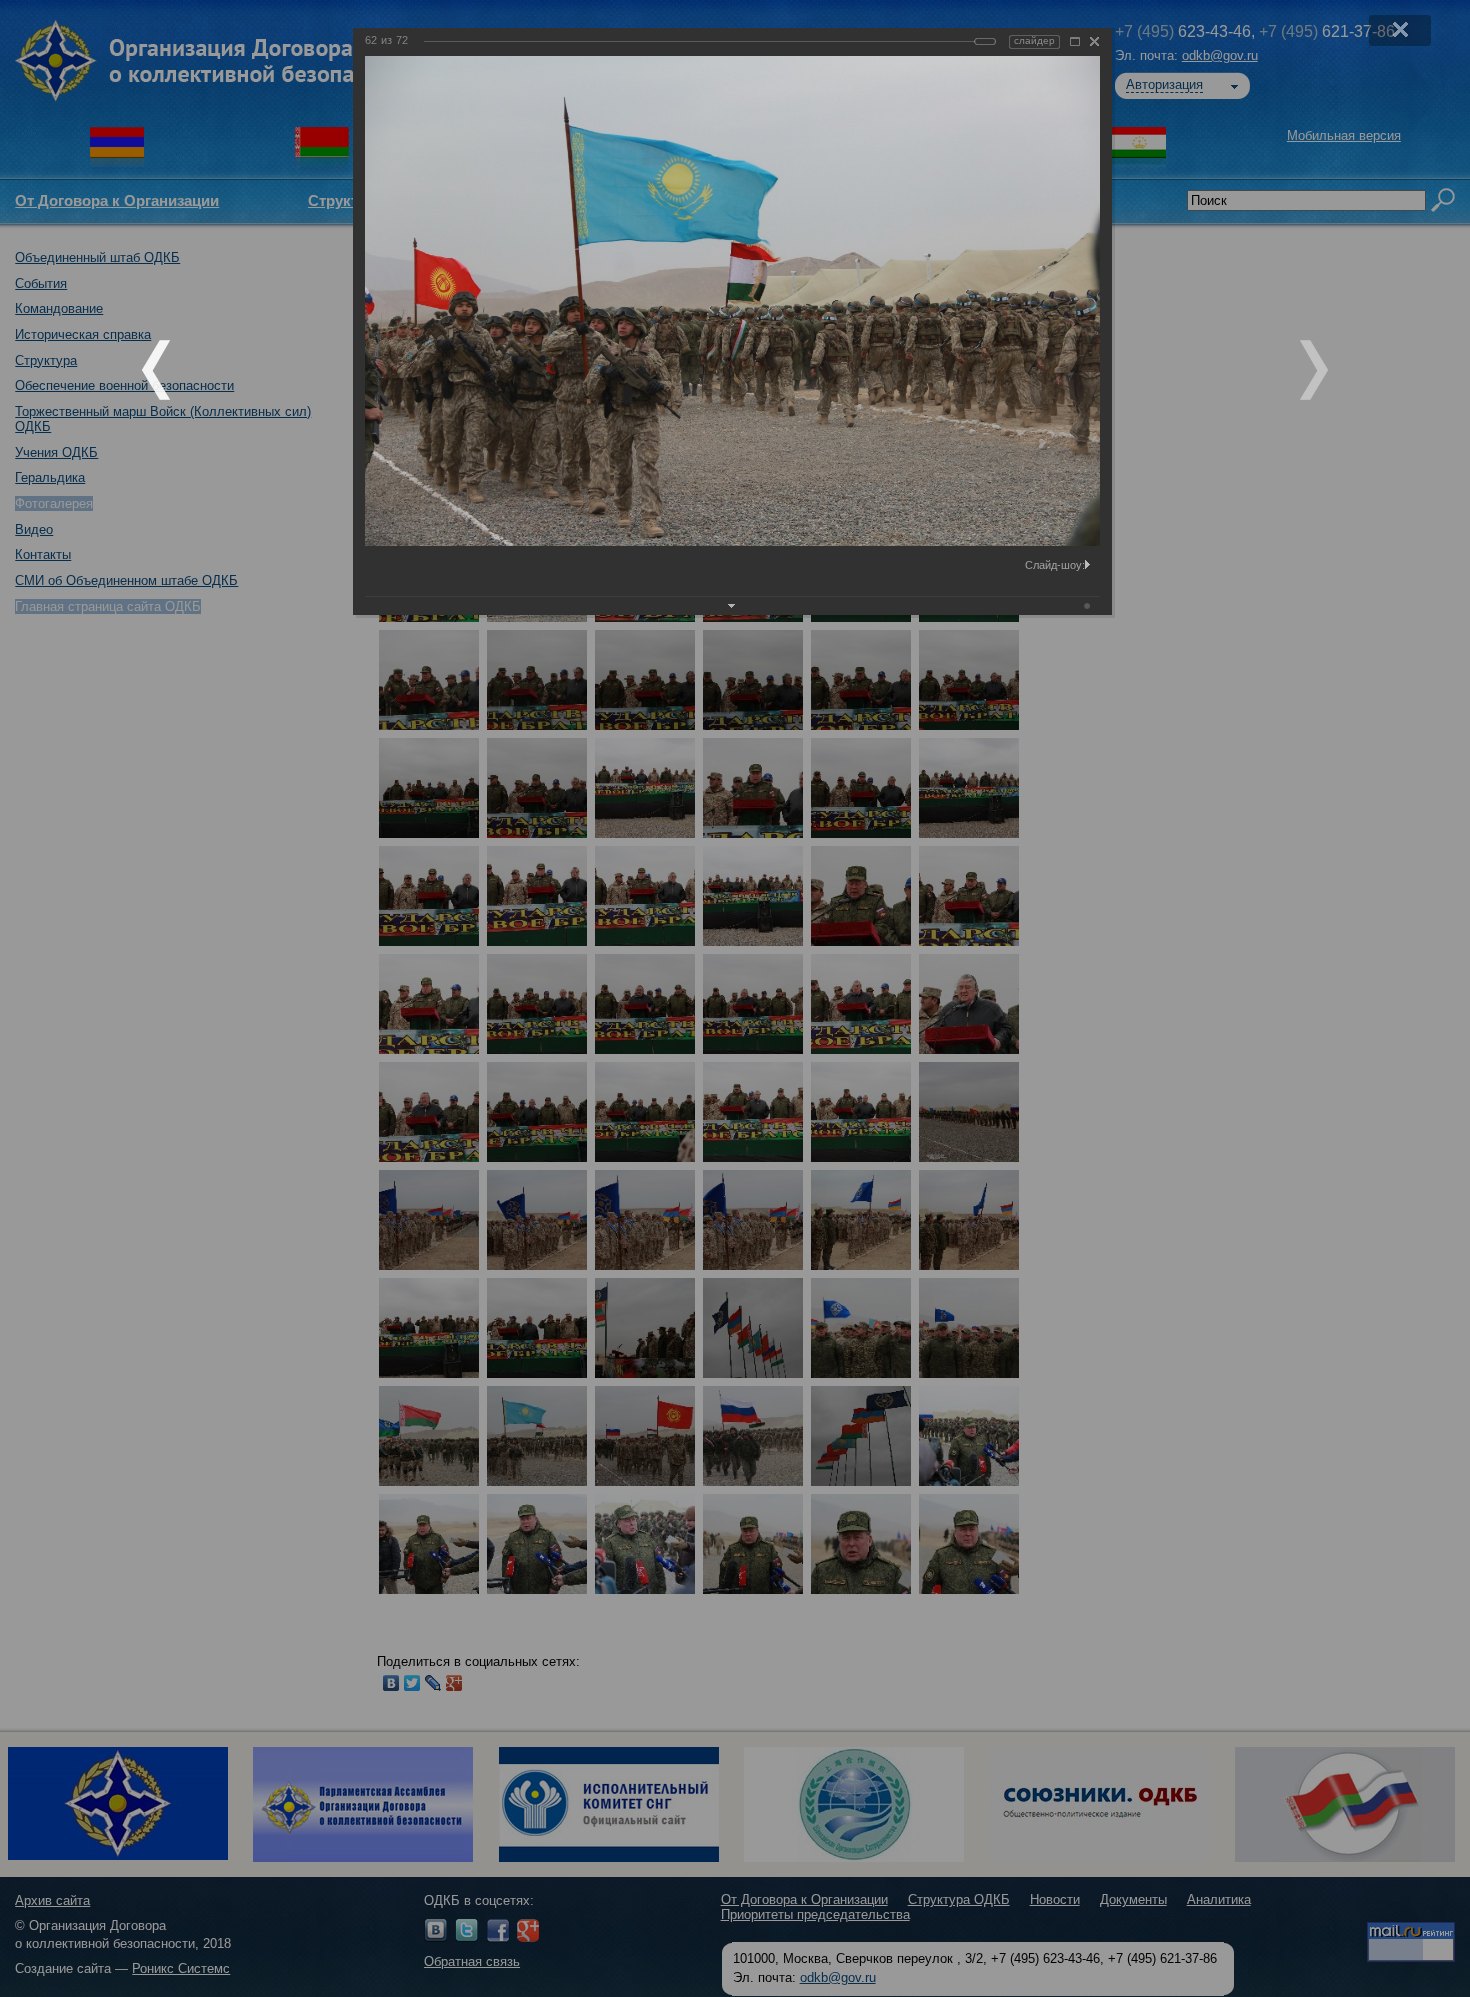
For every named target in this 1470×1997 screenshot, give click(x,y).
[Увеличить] (1075, 41)
